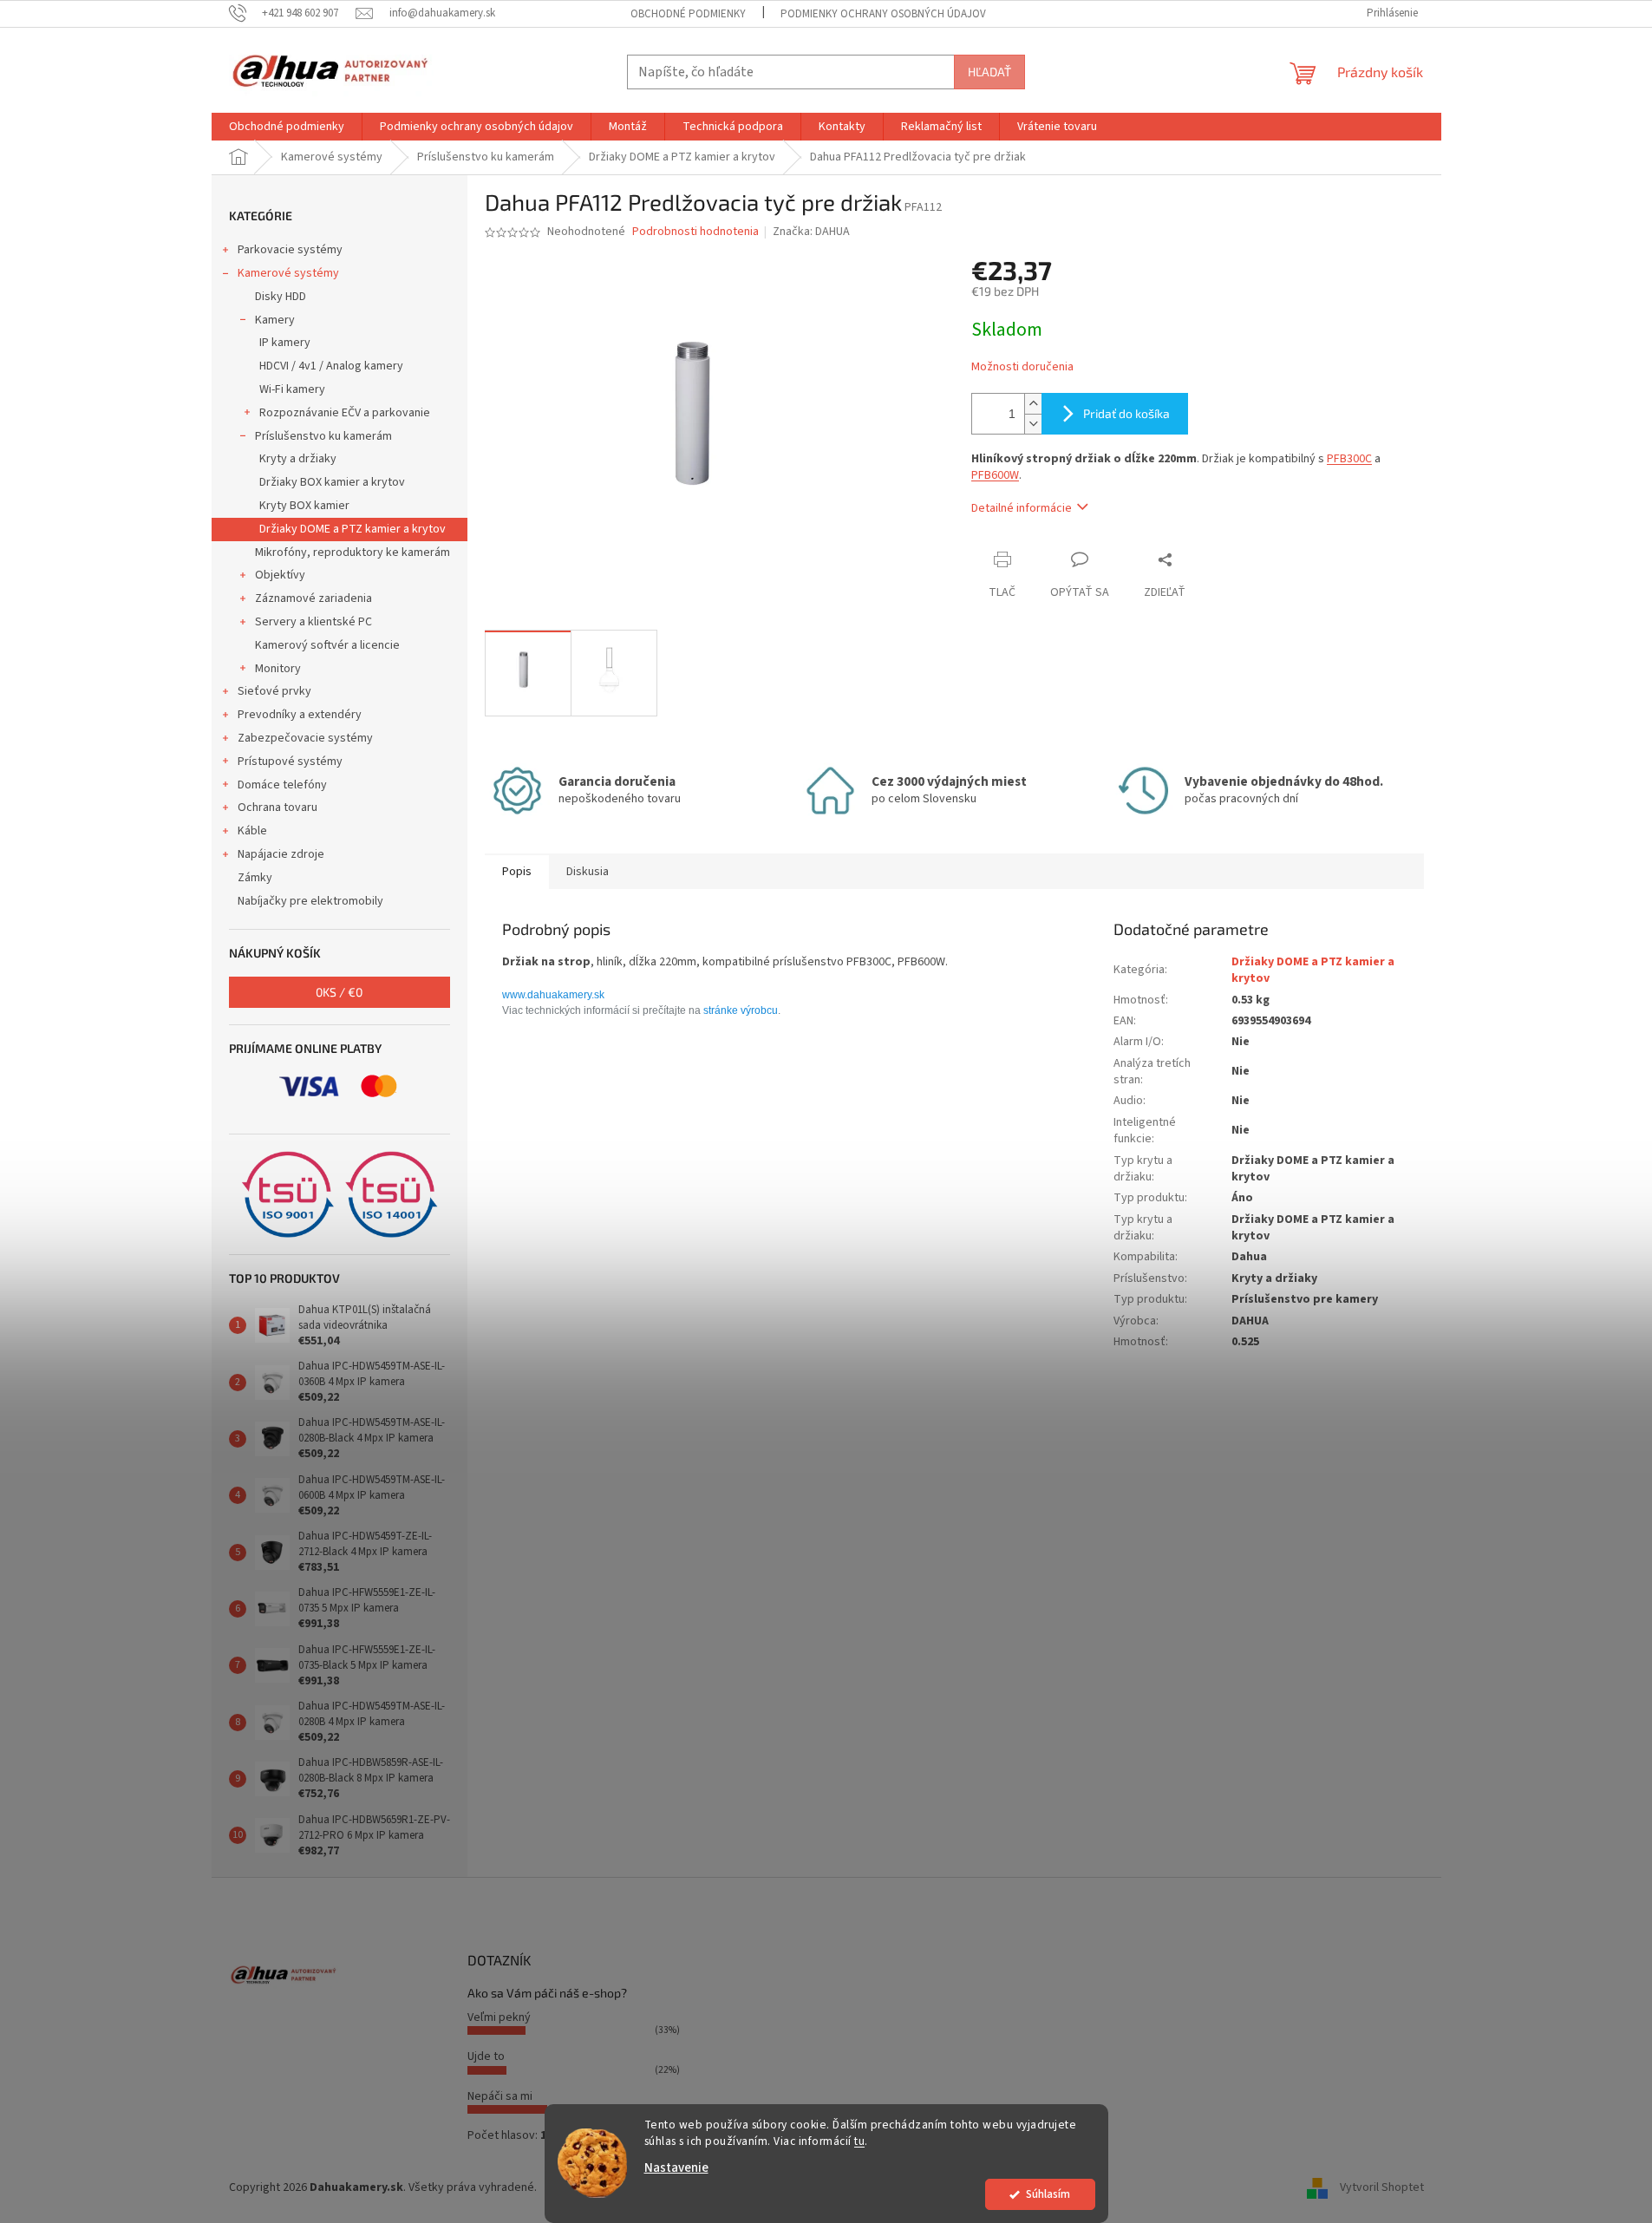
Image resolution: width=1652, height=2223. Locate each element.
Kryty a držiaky (298, 459)
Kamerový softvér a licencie (327, 645)
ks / (339, 992)
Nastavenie (676, 2168)
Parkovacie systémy (290, 250)
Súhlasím (1048, 2194)
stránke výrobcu (741, 1010)
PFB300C (1349, 459)
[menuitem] (287, 127)
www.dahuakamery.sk (553, 995)
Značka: (811, 232)
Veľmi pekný (499, 2017)
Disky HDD (281, 297)
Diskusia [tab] (588, 872)
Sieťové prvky (274, 691)
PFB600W (995, 475)
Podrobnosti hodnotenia (695, 232)
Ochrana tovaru (278, 807)
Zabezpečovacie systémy (305, 738)
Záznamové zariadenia (313, 598)
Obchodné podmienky (688, 14)
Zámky (255, 878)
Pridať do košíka (1126, 413)
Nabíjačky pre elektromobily (310, 901)
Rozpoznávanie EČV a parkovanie (345, 413)
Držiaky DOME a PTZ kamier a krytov (353, 529)
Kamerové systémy (288, 273)
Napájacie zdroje (281, 854)
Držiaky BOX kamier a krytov (332, 482)
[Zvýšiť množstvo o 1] (1033, 404)
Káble (252, 831)
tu (859, 2141)
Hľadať (989, 72)
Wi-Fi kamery (292, 389)
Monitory (278, 669)
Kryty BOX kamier (304, 506)
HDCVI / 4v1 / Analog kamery (331, 366)
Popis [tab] (517, 872)
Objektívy (280, 575)
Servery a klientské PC (313, 622)
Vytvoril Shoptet (1382, 2187)
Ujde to (486, 2056)
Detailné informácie (1022, 508)
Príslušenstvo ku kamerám (323, 436)
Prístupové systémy (290, 762)
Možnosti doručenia (1022, 367)
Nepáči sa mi (500, 2096)
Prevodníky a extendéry (300, 715)
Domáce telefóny (282, 785)
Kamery (275, 320)
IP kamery (285, 343)
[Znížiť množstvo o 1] (1033, 424)
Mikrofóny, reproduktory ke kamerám (353, 552)
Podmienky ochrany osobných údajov (883, 14)
